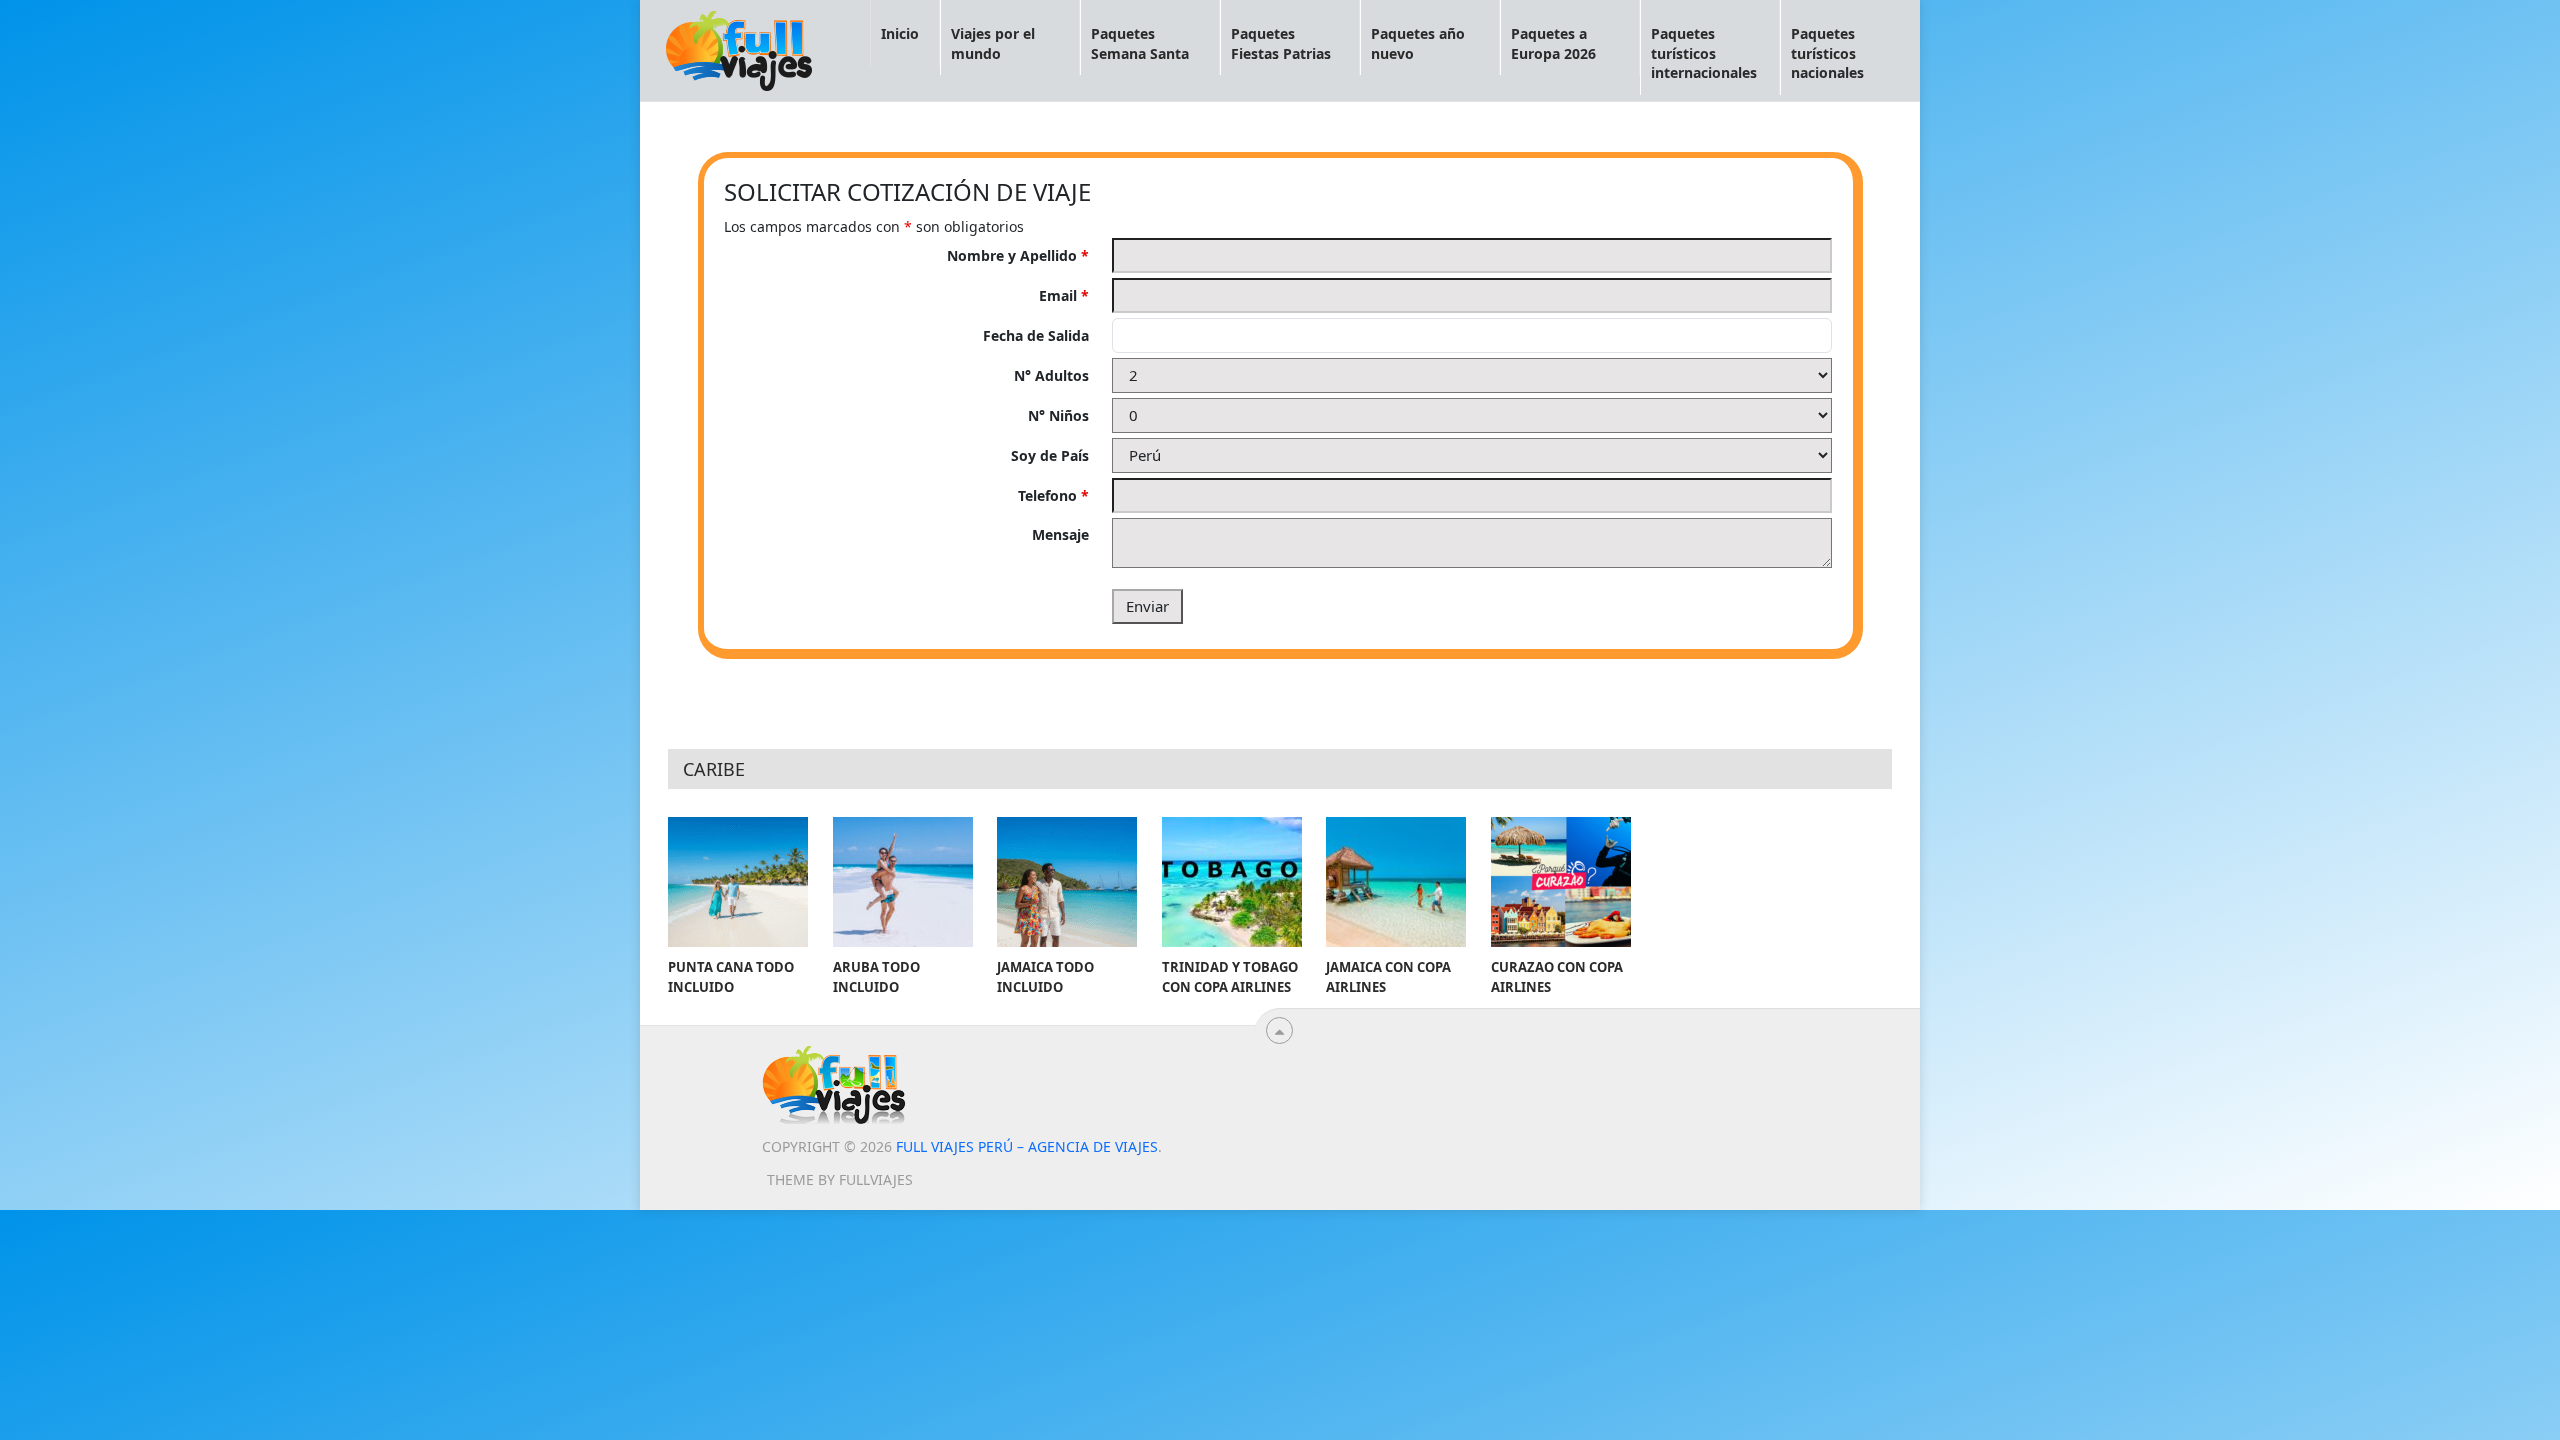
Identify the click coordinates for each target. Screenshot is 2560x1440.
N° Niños (1058, 415)
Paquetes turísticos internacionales (1704, 53)
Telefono (1053, 495)
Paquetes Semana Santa (1140, 43)
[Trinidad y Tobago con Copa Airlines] (1232, 882)
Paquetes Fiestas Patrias (1281, 43)
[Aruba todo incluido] (903, 882)
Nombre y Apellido (1018, 255)
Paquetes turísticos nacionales (1827, 53)
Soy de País (1050, 455)
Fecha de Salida (1036, 335)
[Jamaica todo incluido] (1067, 882)
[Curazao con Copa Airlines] (1561, 882)
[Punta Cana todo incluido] (738, 882)
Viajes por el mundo (993, 43)
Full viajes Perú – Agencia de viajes (1027, 1146)
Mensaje (1060, 534)
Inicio (900, 33)
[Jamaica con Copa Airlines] (1396, 882)
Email (1064, 295)
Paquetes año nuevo (1418, 43)
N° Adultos (1051, 375)
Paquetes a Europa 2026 (1553, 43)
